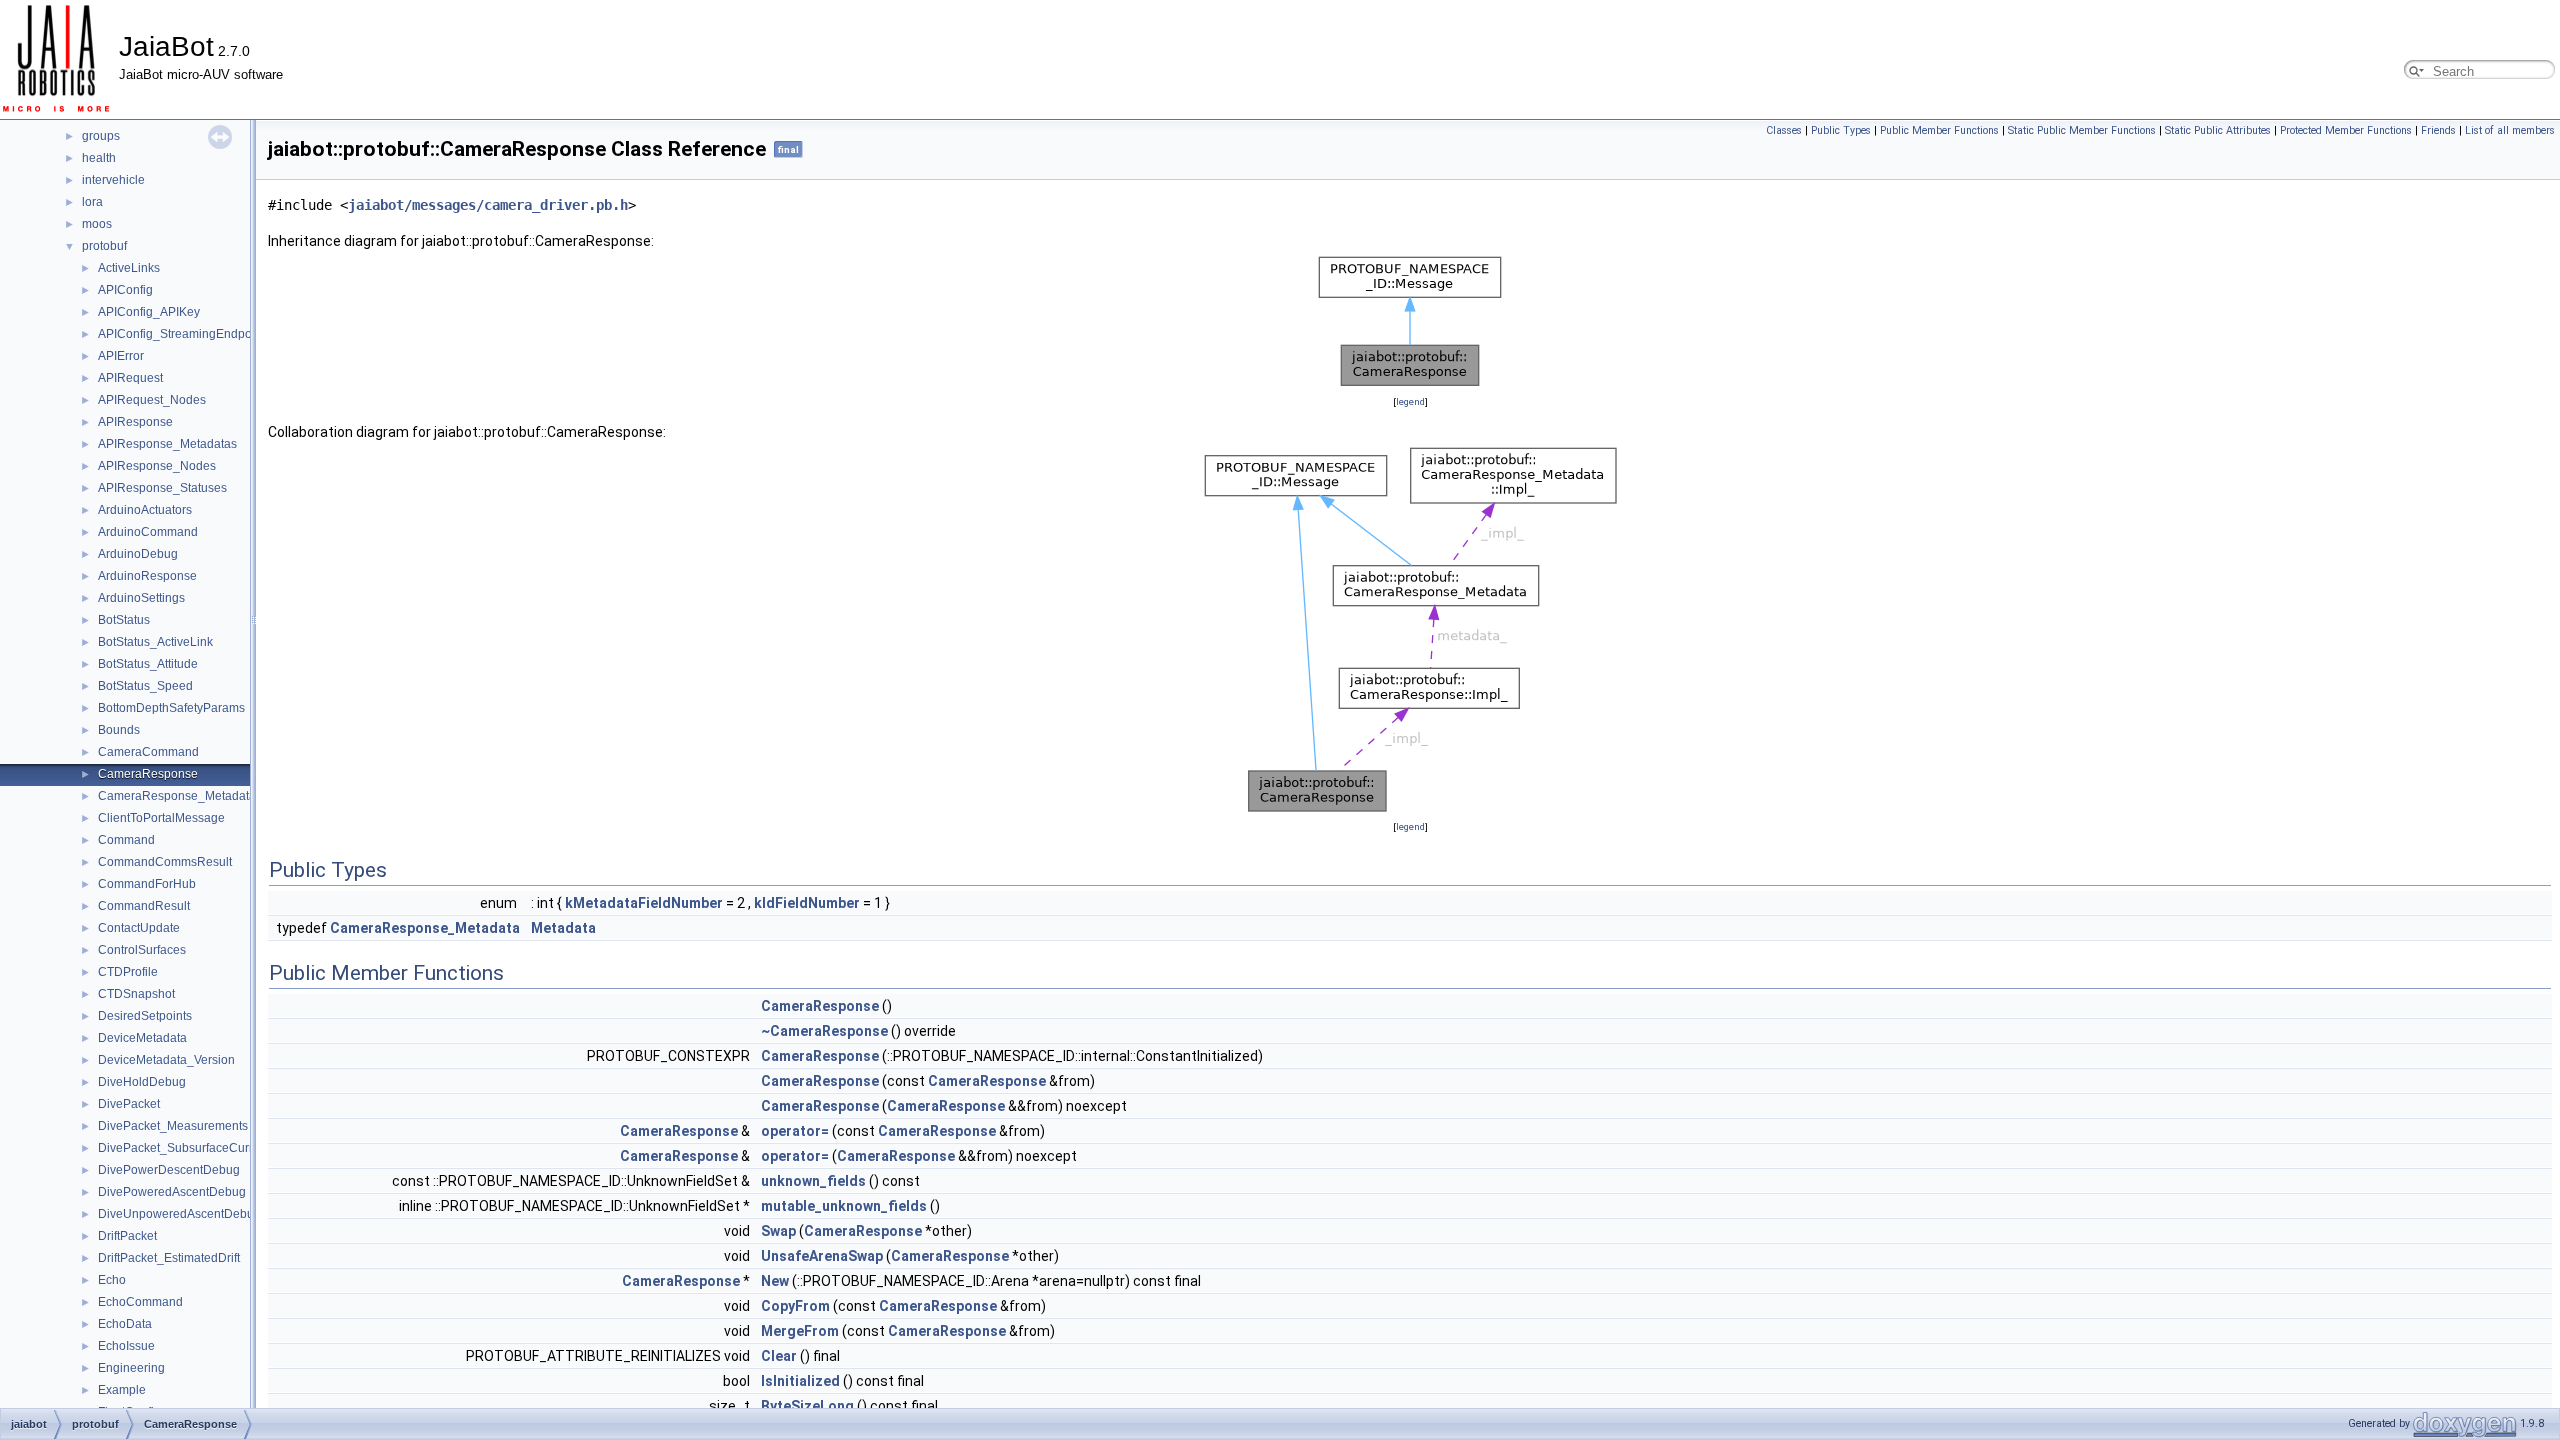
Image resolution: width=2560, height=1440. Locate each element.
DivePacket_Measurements (173, 1126)
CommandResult (144, 906)
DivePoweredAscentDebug (172, 1192)
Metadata (563, 928)
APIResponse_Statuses (162, 488)
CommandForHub (147, 884)
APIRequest (130, 378)
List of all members (2510, 130)
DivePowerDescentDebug (169, 1170)
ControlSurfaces (142, 950)
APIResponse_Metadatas (167, 444)
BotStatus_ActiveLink (155, 642)
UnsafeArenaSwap (822, 1256)
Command (126, 840)
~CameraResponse (824, 1031)
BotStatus (124, 620)
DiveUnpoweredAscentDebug (179, 1214)
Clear (779, 1356)
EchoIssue (126, 1346)
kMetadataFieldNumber (644, 903)
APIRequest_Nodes (152, 400)
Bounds (119, 730)
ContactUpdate (139, 928)
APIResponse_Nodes (157, 466)
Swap (778, 1231)
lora (92, 202)
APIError (121, 356)
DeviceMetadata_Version (166, 1060)
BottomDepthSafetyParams (171, 708)
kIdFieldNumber (807, 903)
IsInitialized (800, 1381)
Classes (1784, 130)
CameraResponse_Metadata (177, 796)
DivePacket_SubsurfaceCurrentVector (201, 1148)
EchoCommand (140, 1302)
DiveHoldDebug (142, 1082)
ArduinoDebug (138, 554)
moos (97, 224)
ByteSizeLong (807, 1406)
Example (122, 1390)
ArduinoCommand (148, 532)
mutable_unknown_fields (844, 1206)
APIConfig (125, 290)
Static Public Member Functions (2082, 130)
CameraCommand (148, 752)
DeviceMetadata (142, 1038)
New (775, 1281)
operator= (795, 1131)
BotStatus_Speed (145, 686)
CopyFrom (795, 1306)
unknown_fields (813, 1181)
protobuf (104, 246)
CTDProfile (128, 972)
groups (101, 136)
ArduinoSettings (141, 598)
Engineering (131, 1368)
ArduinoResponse (147, 576)
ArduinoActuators (145, 510)
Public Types (1841, 130)
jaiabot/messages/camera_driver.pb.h (488, 205)
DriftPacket (127, 1236)
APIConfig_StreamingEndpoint (181, 334)
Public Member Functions (1939, 130)
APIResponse (135, 422)
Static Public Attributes (2218, 130)
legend (1410, 401)
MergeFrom (800, 1331)
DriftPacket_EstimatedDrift (169, 1258)
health (99, 158)
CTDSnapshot (136, 994)
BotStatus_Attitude (148, 664)
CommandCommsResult (165, 862)
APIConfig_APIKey (149, 312)
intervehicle (113, 180)
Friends (2438, 130)
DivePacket (129, 1104)
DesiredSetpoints (145, 1016)
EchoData (125, 1324)
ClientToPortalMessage (161, 818)
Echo (112, 1280)
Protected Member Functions (2346, 130)
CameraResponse (148, 774)
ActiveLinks (129, 268)
